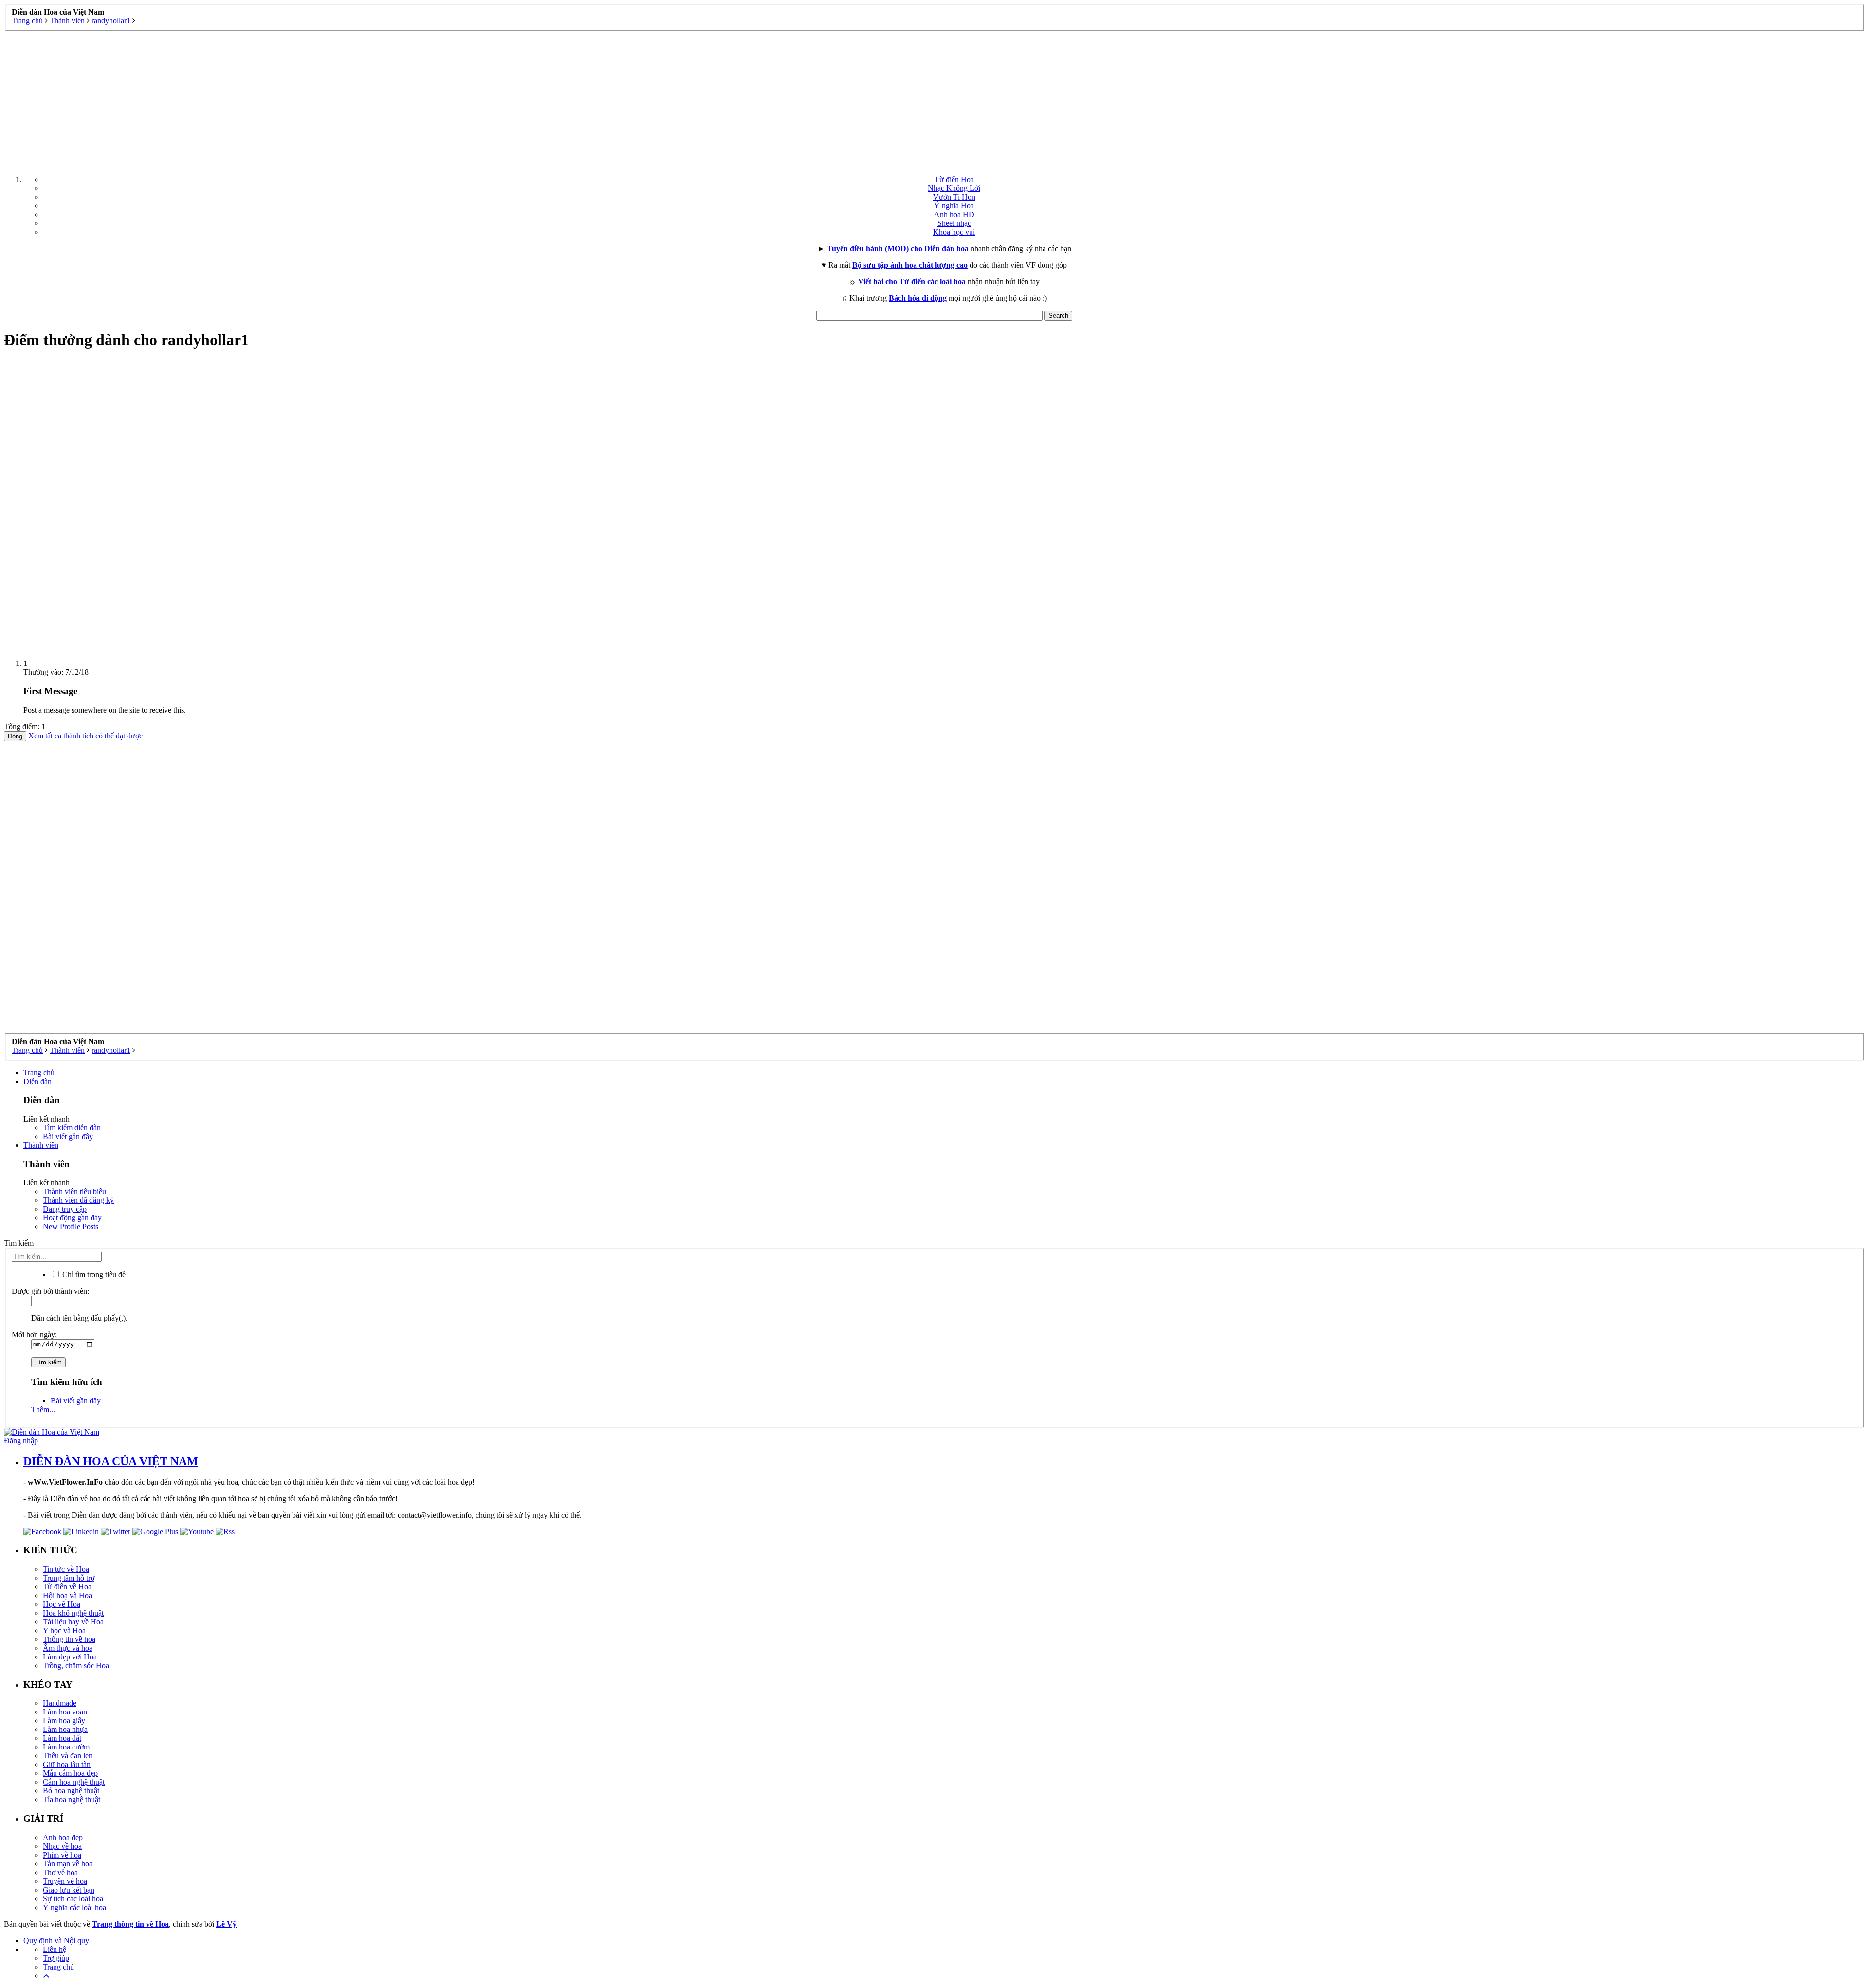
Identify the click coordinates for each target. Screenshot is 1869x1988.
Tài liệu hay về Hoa (73, 1622)
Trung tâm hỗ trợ (69, 1578)
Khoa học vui (954, 232)
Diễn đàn (37, 1081)
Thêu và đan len (68, 1756)
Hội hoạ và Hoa (67, 1595)
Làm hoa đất (62, 1738)
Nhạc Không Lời (954, 188)
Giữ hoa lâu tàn (67, 1764)
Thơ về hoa (60, 1872)
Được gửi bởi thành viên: (50, 1291)
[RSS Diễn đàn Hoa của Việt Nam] (225, 1532)
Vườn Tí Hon (954, 197)
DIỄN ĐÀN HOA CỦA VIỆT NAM (111, 1461)
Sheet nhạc (954, 223)
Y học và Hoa (64, 1630)
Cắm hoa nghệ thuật (74, 1782)
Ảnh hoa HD (954, 214)
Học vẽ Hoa (62, 1604)
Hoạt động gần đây (72, 1218)
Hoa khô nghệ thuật (73, 1613)
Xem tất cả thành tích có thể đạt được (85, 736)
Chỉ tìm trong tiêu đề (93, 1275)
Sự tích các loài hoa (73, 1899)
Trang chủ (39, 1073)
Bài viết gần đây (68, 1136)
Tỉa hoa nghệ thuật (72, 1799)
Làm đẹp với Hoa (70, 1657)
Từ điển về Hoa (67, 1587)
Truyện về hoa (65, 1881)
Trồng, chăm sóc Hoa (76, 1666)
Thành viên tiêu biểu (74, 1191)
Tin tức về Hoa (66, 1569)
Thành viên (41, 1145)
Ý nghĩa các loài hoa (74, 1907)
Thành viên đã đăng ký (78, 1200)
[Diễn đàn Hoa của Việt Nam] (52, 1432)
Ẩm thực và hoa (68, 1648)
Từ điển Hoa (954, 179)
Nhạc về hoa (62, 1846)
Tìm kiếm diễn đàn (72, 1128)
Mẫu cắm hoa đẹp (70, 1773)
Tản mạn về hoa (68, 1864)
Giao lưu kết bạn (69, 1890)
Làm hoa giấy (64, 1721)
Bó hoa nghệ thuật (71, 1791)
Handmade (60, 1703)
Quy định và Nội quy (56, 1941)
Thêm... (43, 1409)
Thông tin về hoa (69, 1639)
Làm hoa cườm (66, 1747)
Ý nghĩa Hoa (954, 206)
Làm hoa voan (65, 1712)
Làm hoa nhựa (65, 1729)
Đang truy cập (65, 1209)
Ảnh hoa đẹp (63, 1837)
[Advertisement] (934, 99)
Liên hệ (55, 1949)
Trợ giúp (56, 1958)
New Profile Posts (71, 1226)
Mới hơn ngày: (34, 1335)
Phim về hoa (62, 1855)
